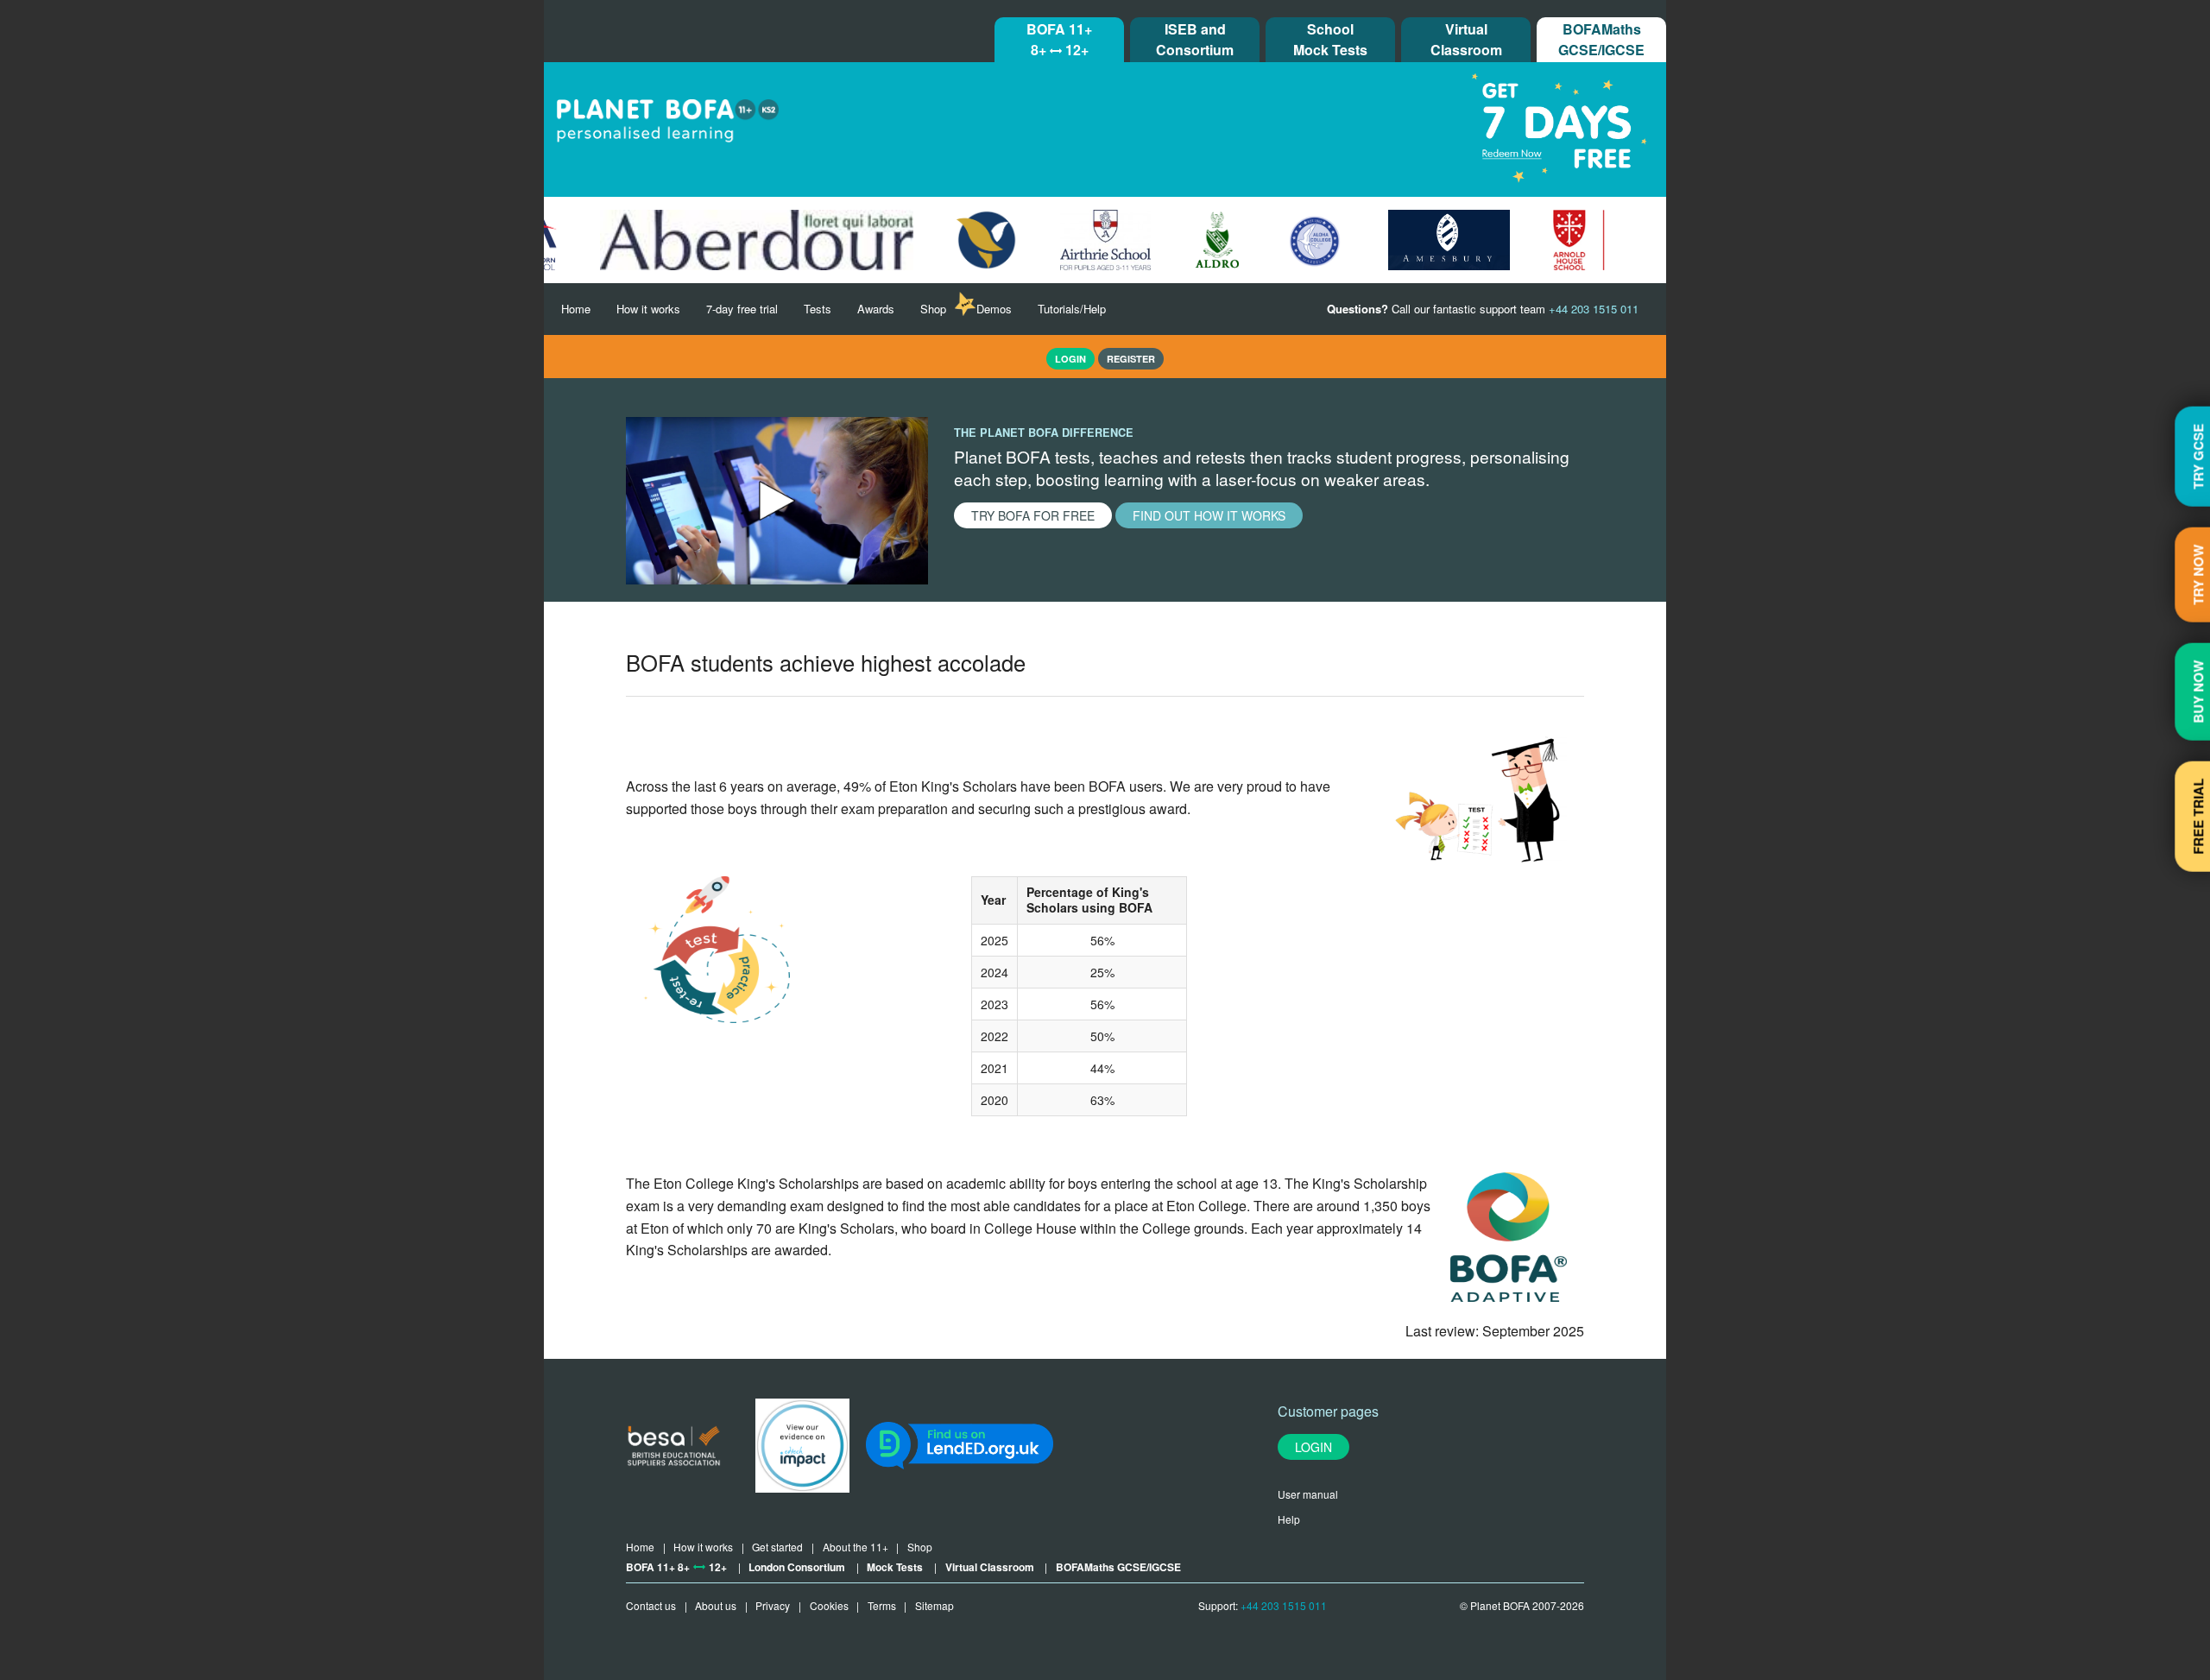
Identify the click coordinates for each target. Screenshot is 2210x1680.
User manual (1308, 1494)
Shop (933, 309)
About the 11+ (856, 1547)
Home (576, 309)
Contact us (651, 1605)
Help (1289, 1519)
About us (716, 1605)
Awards (876, 309)
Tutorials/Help (1072, 309)
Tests (818, 309)
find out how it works (1209, 515)
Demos (994, 309)
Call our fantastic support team (1483, 309)
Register (1131, 359)
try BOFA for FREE (1033, 515)
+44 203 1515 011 (1284, 1605)
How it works (648, 309)
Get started (777, 1547)
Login (1313, 1447)
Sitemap (935, 1605)
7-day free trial (742, 309)
